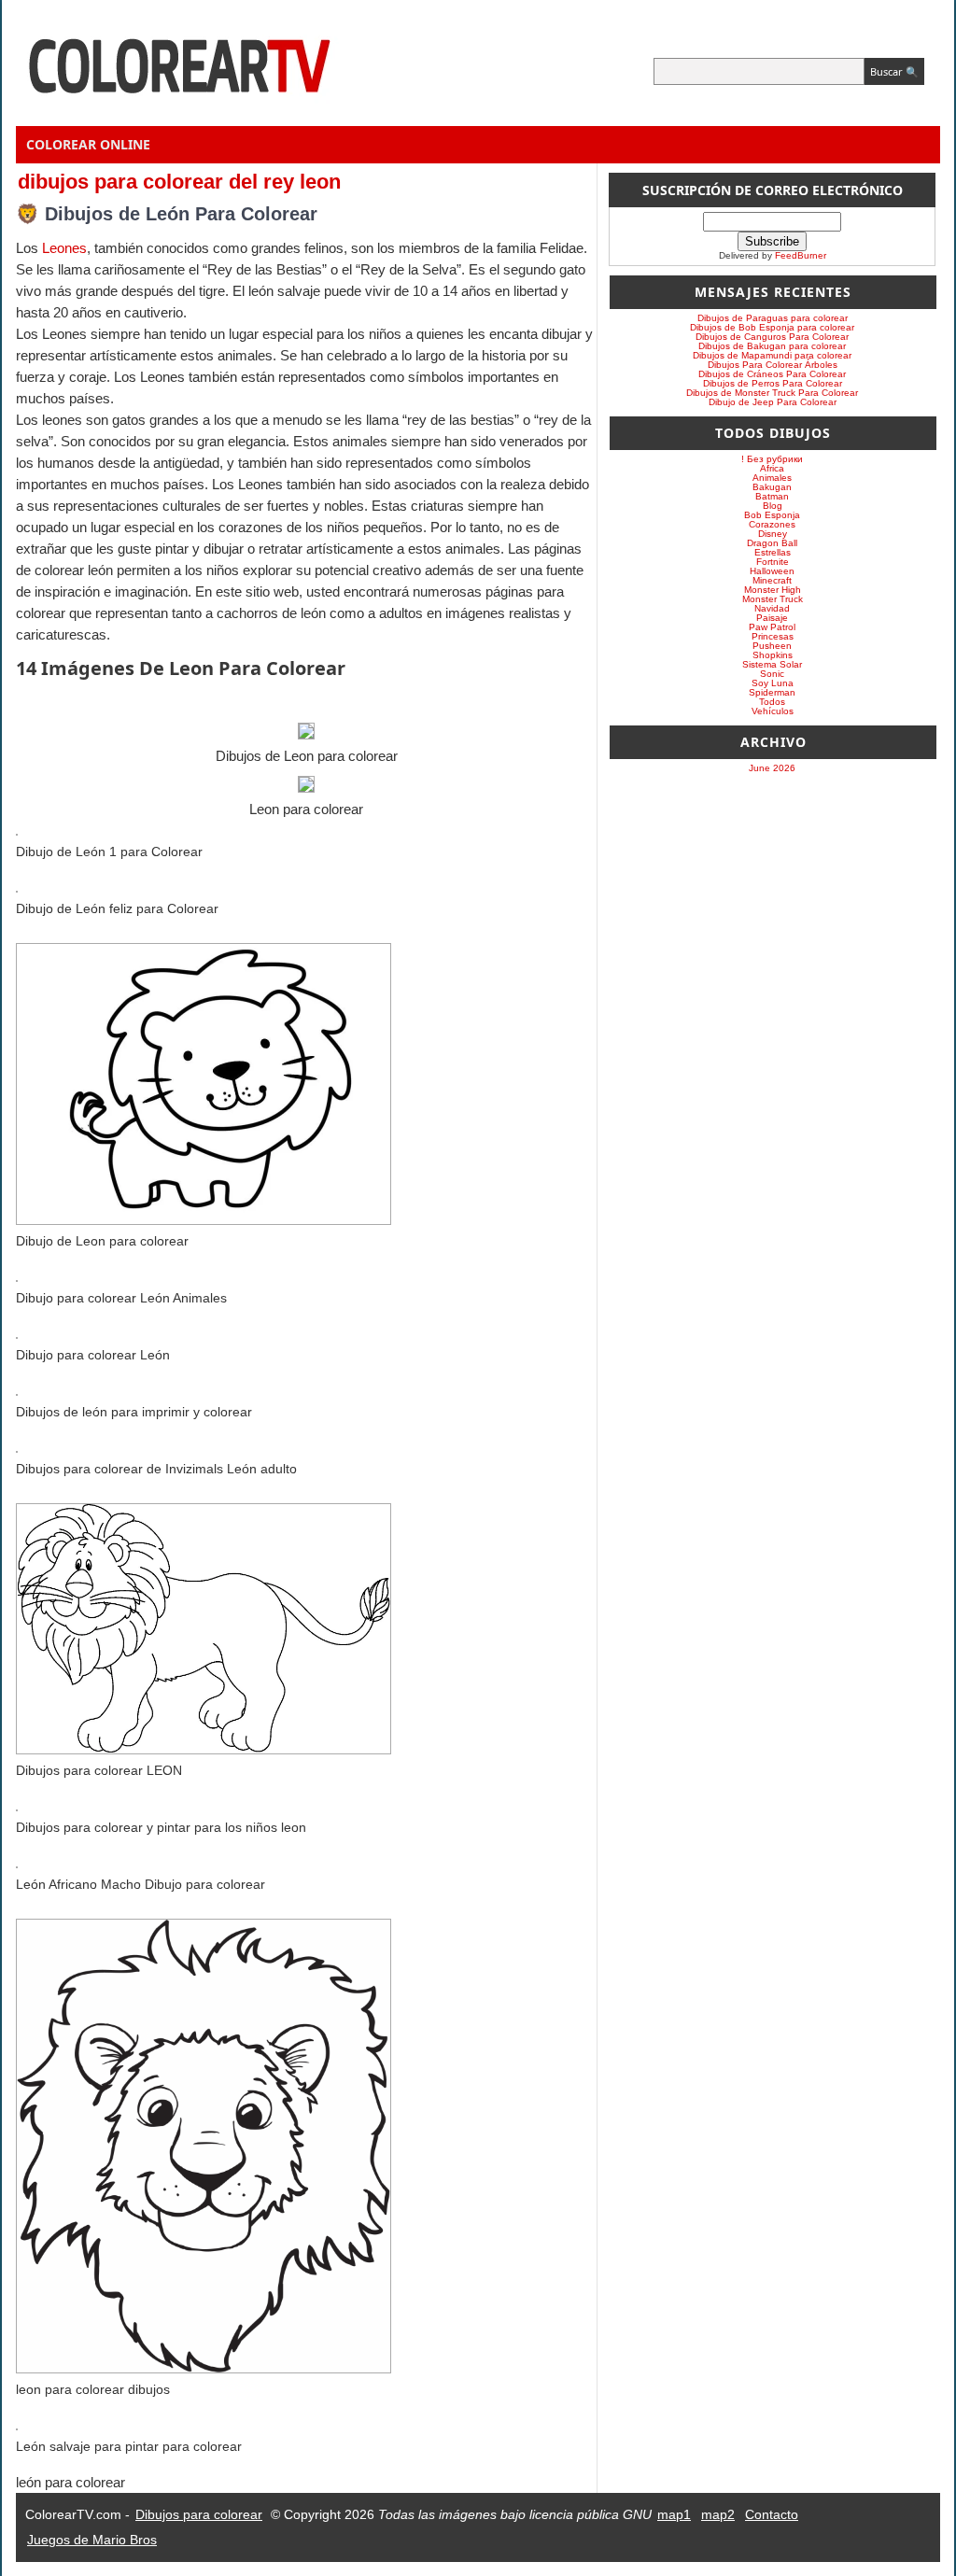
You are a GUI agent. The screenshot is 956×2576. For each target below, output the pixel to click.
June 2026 (772, 768)
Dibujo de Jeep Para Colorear (773, 402)
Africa (772, 468)
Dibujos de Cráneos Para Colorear (772, 374)
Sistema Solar (772, 664)
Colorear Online (88, 144)
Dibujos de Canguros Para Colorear (772, 337)
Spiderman (772, 692)
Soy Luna (773, 683)
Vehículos (773, 711)
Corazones (772, 524)
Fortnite (773, 562)
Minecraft (772, 580)
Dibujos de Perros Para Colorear (773, 383)
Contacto (772, 2514)
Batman (772, 496)
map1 (674, 2514)
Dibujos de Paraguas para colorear (773, 318)
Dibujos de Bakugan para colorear (772, 346)
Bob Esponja (772, 515)
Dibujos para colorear (199, 2514)
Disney (773, 534)
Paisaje (772, 618)
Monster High (773, 590)
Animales (772, 478)
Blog (773, 506)
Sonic (772, 674)
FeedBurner (801, 255)
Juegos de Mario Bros (92, 2540)
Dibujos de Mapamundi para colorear (772, 355)
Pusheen (772, 646)
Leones (64, 248)
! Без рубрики (772, 459)
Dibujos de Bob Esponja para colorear (772, 327)
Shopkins (773, 655)
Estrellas (773, 552)
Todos (772, 702)
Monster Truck (773, 599)
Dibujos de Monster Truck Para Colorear (772, 393)
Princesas (773, 636)
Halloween (772, 571)
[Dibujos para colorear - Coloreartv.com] (179, 113)
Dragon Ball (772, 543)
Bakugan (772, 487)
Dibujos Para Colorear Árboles (773, 365)
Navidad (772, 608)
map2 (718, 2514)
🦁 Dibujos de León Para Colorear (167, 214)
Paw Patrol (772, 627)
